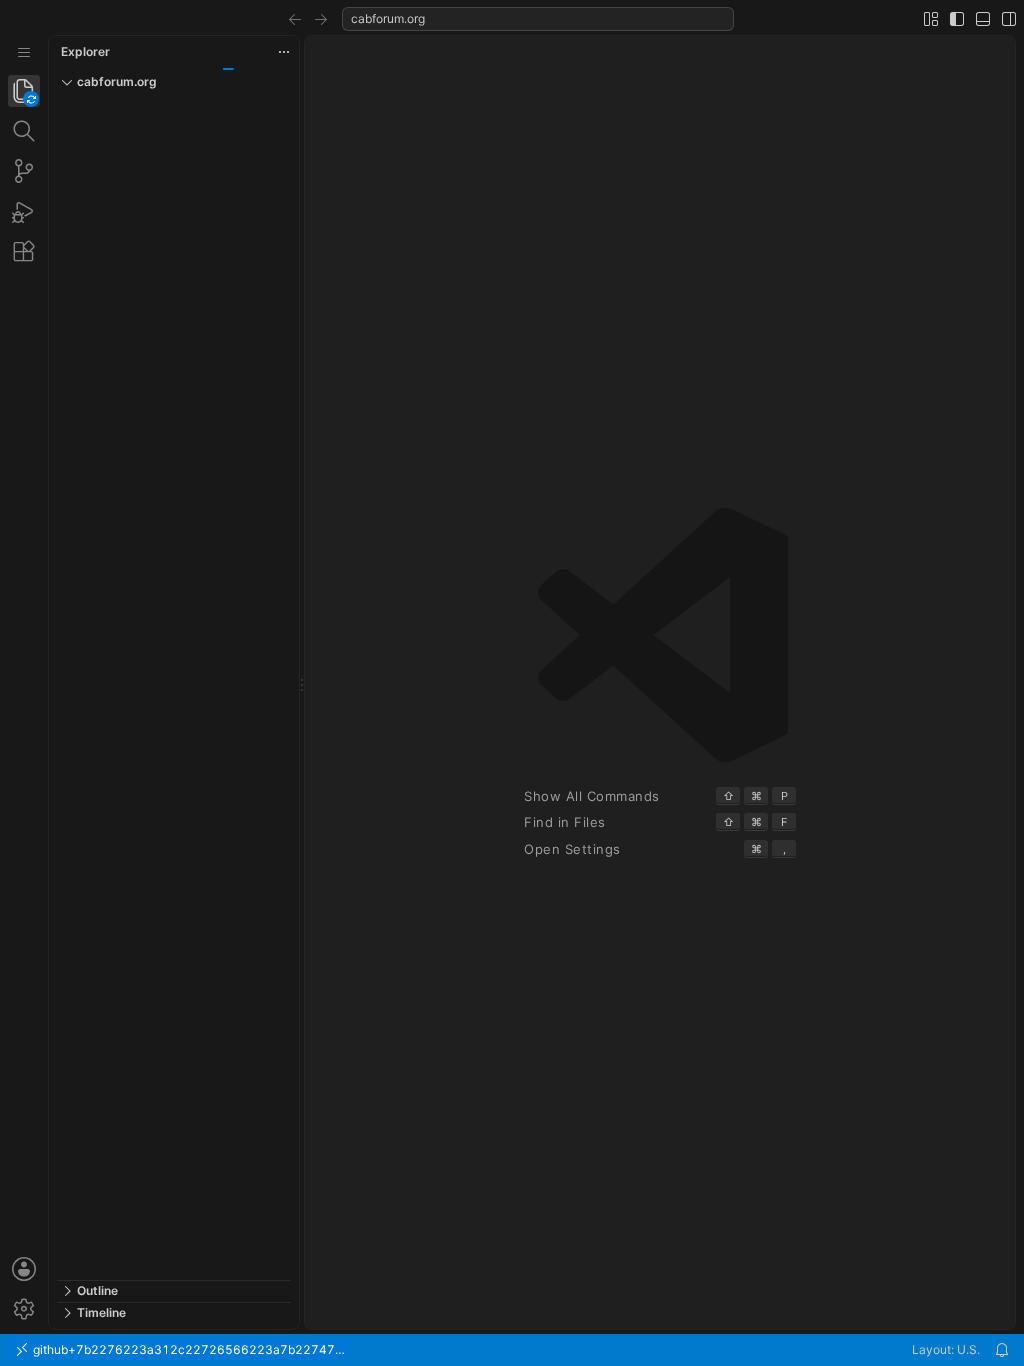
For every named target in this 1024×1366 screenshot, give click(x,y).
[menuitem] (24, 52)
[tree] (174, 688)
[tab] (24, 91)
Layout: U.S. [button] (946, 1349)
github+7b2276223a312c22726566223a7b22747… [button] (187, 1349)
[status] (512, 1350)
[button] (295, 19)
